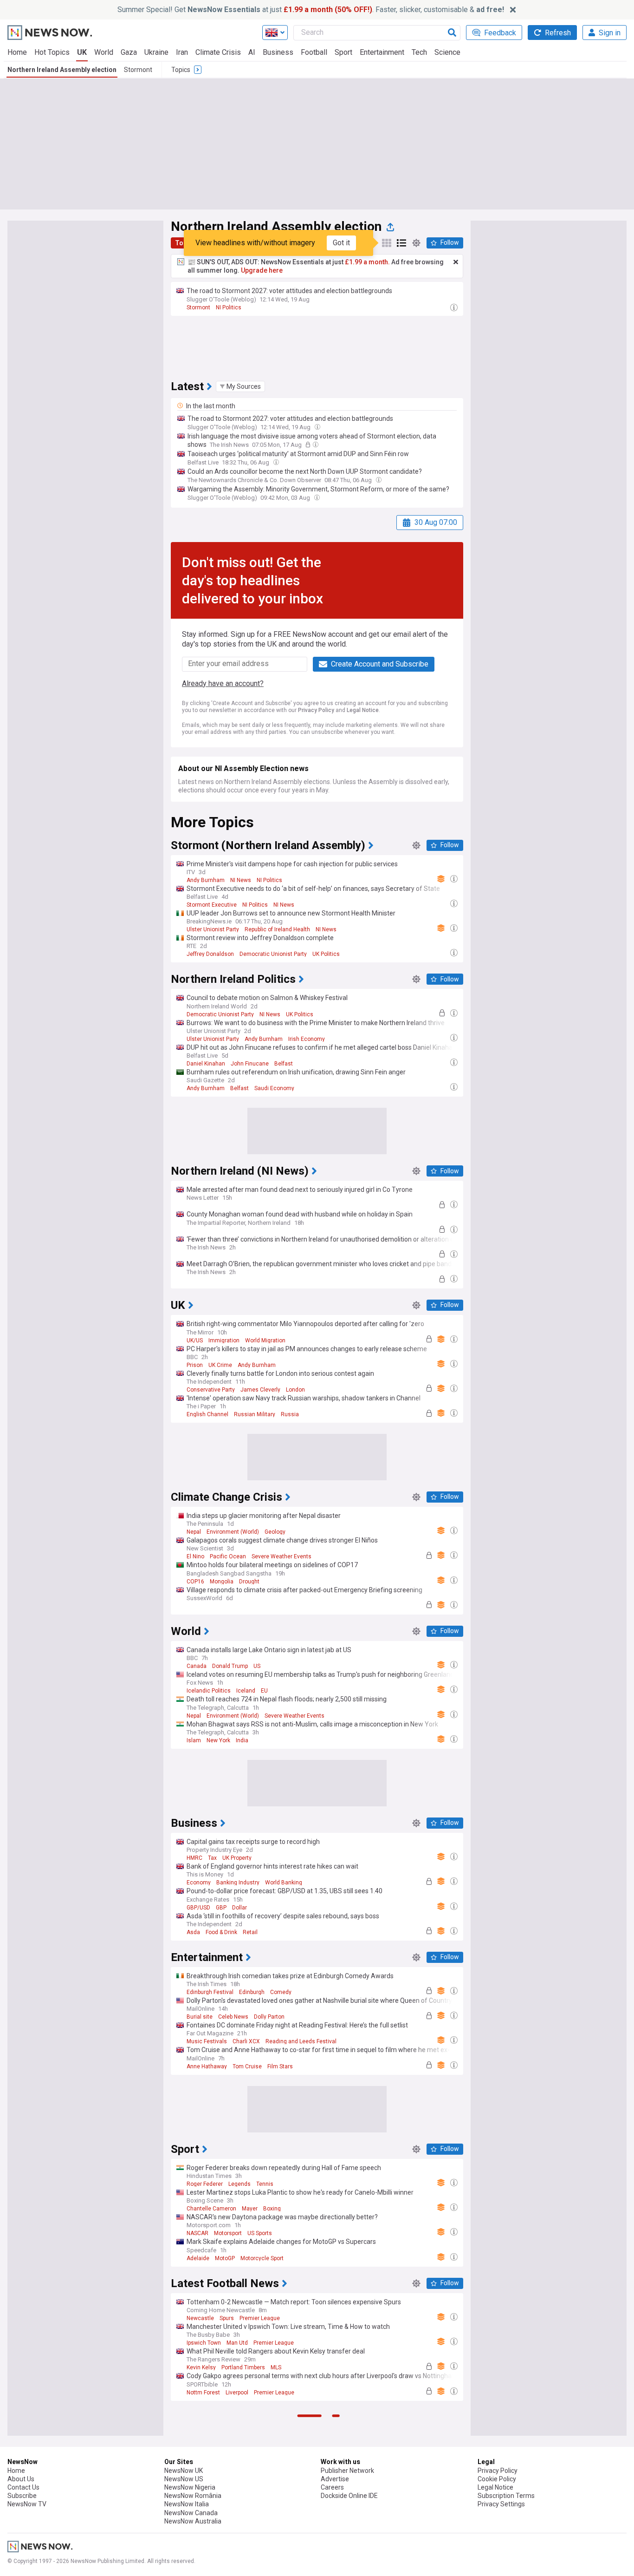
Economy (199, 1883)
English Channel (207, 1414)
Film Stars (280, 2066)
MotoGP (225, 2258)
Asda (193, 1932)
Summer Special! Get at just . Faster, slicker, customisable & (311, 10)
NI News (241, 880)
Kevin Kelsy (201, 2367)
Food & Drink (221, 1932)
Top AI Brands (291, 2510)
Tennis (265, 2184)
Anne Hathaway (207, 2066)
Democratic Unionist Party (273, 954)
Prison (195, 1365)
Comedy (281, 1992)
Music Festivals (207, 2041)
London (295, 1390)
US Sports (260, 2233)
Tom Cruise (247, 2066)
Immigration (224, 1340)
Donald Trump (230, 1666)
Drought (249, 1582)
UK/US (195, 1340)
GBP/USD (198, 1908)
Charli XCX (246, 2041)
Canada (197, 1666)
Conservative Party (211, 1390)
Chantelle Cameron (211, 2209)
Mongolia (222, 1582)
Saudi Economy (274, 1088)
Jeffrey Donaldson (210, 954)
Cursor (195, 2535)
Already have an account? (223, 683)
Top (181, 243)
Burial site (200, 2017)
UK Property (237, 1858)
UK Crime (220, 1365)
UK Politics (326, 954)
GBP (221, 1908)
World (104, 52)
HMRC (194, 1858)
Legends (239, 2184)
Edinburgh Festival (210, 1992)
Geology (275, 1532)
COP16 (195, 1582)
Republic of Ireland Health (277, 929)
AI (252, 52)
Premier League (260, 2318)
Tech (419, 52)
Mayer (250, 2209)
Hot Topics (52, 52)
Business (278, 52)
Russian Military (255, 1414)
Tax (212, 1858)
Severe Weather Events (281, 1556)
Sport (343, 52)
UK (82, 52)
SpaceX (219, 2535)
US (257, 1666)
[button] (240, 386)
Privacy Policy (316, 710)
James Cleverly (260, 1390)
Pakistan (250, 2559)
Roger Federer (205, 2184)
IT (269, 2559)
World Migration (265, 1340)
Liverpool (237, 2393)
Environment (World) (233, 1532)
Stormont (138, 70)
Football (314, 52)
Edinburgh (252, 1992)
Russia (290, 1414)
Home (17, 52)
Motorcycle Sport (262, 2258)
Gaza (129, 52)
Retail (250, 1932)
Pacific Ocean (228, 1556)
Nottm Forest (203, 2393)
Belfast (284, 1064)
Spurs (227, 2318)
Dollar (239, 1908)
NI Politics (229, 307)
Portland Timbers (243, 2367)
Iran (182, 52)
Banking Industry (238, 1883)
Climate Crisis (218, 52)
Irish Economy (307, 1039)
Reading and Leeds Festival (301, 2041)
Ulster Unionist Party (213, 929)
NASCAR (197, 2233)
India (242, 1740)
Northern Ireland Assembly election (62, 70)
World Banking (284, 1883)
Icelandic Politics (209, 1691)
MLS (276, 2367)
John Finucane (250, 1064)
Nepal (194, 1532)
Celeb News (233, 2017)
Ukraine (156, 52)
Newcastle (200, 2318)
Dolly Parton (269, 2017)
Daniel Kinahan (206, 1064)
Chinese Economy (210, 2559)
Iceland (246, 1691)
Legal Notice (363, 710)
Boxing (272, 2209)
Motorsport (228, 2233)
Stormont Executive (212, 905)
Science (447, 52)
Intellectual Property (212, 2510)
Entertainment (382, 52)
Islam (194, 1740)
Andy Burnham (206, 880)
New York (218, 1740)
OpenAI (244, 2535)
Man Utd (237, 2343)
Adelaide (198, 2258)
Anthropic (256, 2510)
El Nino (195, 1556)
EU (264, 1691)
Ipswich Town (204, 2343)
